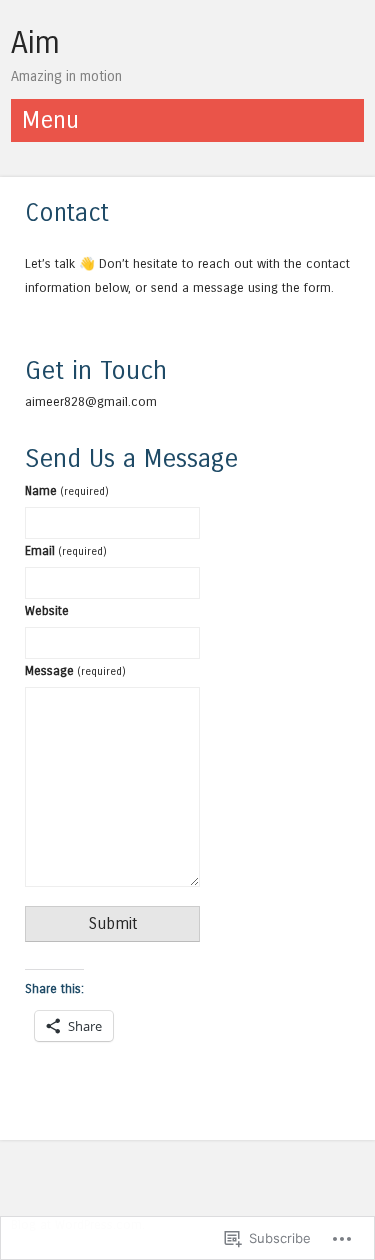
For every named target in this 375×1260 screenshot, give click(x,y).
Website (47, 610)
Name (67, 490)
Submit (113, 923)
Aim (35, 43)
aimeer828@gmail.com (91, 401)
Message (75, 670)
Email (66, 550)
